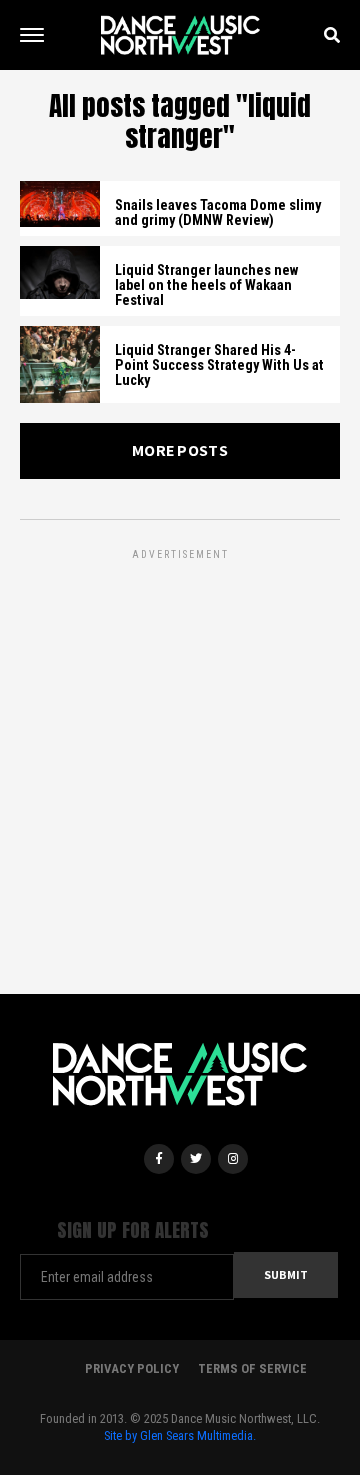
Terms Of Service (252, 1368)
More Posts (180, 450)
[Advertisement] (180, 744)
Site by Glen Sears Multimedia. (180, 1435)
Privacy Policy (132, 1368)
